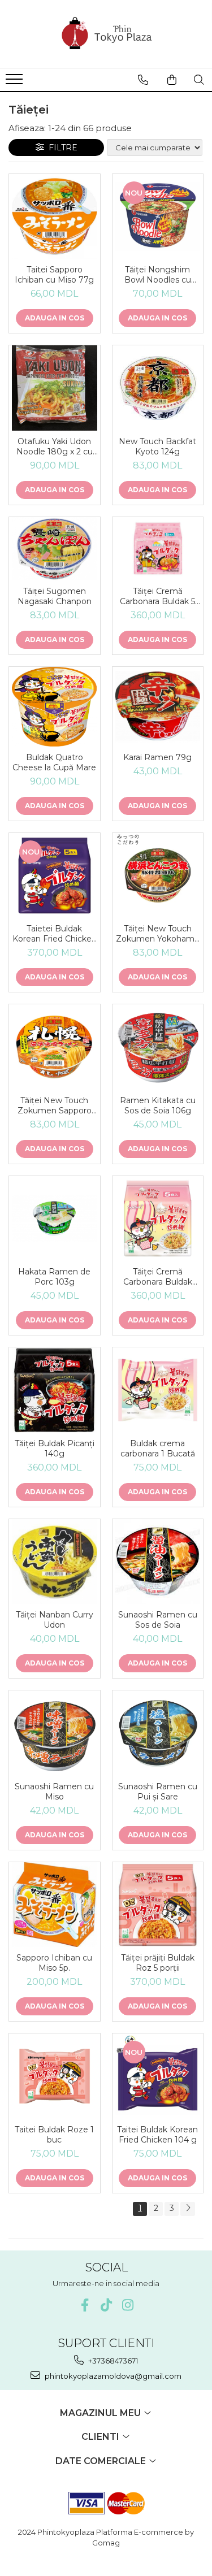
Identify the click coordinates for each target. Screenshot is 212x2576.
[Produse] (16, 83)
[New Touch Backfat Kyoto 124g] (158, 388)
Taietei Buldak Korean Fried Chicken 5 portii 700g (55, 934)
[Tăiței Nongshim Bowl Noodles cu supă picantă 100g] (158, 217)
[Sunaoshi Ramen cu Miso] (55, 1733)
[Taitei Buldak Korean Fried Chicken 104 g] (158, 2076)
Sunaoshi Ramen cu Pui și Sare (158, 1792)
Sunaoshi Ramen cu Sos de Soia (158, 1620)
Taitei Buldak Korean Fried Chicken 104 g (157, 2135)
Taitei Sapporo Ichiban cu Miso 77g (54, 275)
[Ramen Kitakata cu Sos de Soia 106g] (158, 1047)
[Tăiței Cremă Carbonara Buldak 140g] (158, 1219)
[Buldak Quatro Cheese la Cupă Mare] (55, 706)
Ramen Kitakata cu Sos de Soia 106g (158, 1105)
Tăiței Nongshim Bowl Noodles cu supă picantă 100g (158, 275)
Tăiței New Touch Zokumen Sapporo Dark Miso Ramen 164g (55, 1105)
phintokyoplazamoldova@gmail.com (112, 2376)
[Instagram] (127, 2305)
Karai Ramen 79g (157, 757)
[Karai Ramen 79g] (158, 707)
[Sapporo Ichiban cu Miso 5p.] (55, 1905)
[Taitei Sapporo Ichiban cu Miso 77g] (55, 217)
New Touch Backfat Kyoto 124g (157, 446)
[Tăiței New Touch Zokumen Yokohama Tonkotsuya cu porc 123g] (158, 876)
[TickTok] (106, 2305)
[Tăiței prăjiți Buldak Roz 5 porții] (158, 1905)
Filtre (61, 148)
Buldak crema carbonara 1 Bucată (158, 1449)
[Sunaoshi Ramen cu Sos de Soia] (158, 1562)
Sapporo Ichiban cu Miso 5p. (54, 1963)
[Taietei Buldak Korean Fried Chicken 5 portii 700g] (55, 876)
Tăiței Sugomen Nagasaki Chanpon (55, 596)
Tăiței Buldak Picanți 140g (55, 1449)
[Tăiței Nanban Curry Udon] (55, 1562)
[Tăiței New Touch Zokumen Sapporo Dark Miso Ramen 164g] (55, 1047)
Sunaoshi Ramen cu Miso (54, 1792)
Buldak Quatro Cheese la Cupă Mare (54, 762)
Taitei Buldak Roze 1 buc (54, 2135)
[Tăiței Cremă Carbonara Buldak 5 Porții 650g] (158, 549)
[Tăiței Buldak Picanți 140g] (55, 1390)
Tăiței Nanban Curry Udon (55, 1620)
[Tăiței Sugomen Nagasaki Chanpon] (55, 549)
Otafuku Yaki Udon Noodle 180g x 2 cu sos (55, 446)
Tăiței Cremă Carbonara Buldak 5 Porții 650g (157, 596)
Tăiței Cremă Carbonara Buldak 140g (158, 1277)
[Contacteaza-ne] (143, 80)
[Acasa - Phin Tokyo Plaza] (106, 34)
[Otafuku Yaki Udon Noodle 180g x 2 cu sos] (55, 388)
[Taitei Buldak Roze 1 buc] (55, 2076)
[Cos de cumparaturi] (172, 80)
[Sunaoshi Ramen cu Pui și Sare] (158, 1733)
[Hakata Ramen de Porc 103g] (55, 1219)
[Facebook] (85, 2305)
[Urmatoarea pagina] (188, 2209)
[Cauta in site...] (199, 80)
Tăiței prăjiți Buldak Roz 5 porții (158, 1963)
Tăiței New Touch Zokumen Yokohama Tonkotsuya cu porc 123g (157, 934)
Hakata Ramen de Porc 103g (54, 1277)
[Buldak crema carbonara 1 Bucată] (158, 1390)
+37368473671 (112, 2361)
